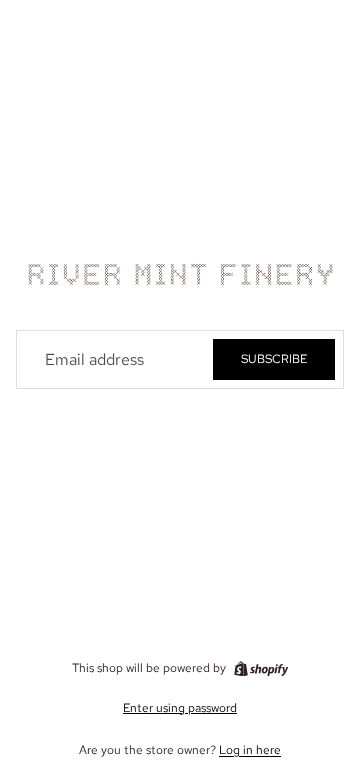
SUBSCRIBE (274, 359)
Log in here (250, 750)
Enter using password (180, 708)
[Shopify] (261, 669)
